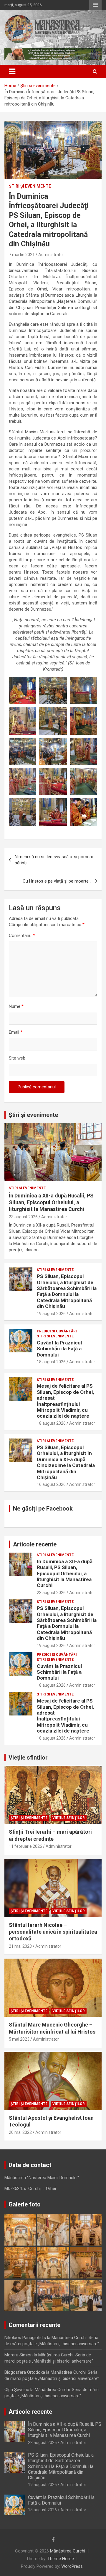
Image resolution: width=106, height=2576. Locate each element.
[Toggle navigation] (12, 71)
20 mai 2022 (20, 2132)
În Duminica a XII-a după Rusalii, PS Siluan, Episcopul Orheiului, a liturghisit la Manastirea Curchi (51, 1202)
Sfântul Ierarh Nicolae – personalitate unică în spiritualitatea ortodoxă (53, 1932)
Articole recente (35, 1544)
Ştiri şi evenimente (30, 186)
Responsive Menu (95, 5)
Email (16, 1032)
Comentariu (22, 935)
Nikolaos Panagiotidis (25, 2338)
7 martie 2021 (22, 255)
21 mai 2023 (20, 1946)
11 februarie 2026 (25, 1846)
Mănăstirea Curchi (68, 2551)
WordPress (72, 2566)
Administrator (51, 255)
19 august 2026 (51, 1314)
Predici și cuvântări (57, 1331)
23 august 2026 (23, 1217)
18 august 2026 (51, 1362)
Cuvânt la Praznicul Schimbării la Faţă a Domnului (59, 1349)
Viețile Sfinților (69, 1818)
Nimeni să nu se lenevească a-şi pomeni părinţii (54, 860)
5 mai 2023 (19, 2039)
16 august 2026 (51, 1484)
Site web (17, 1058)
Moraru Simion (19, 2355)
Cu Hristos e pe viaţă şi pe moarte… (57, 881)
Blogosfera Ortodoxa (25, 2372)
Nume (16, 1006)
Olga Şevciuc (17, 2390)
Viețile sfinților (28, 1758)
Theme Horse (61, 2559)
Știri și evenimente (33, 1115)
